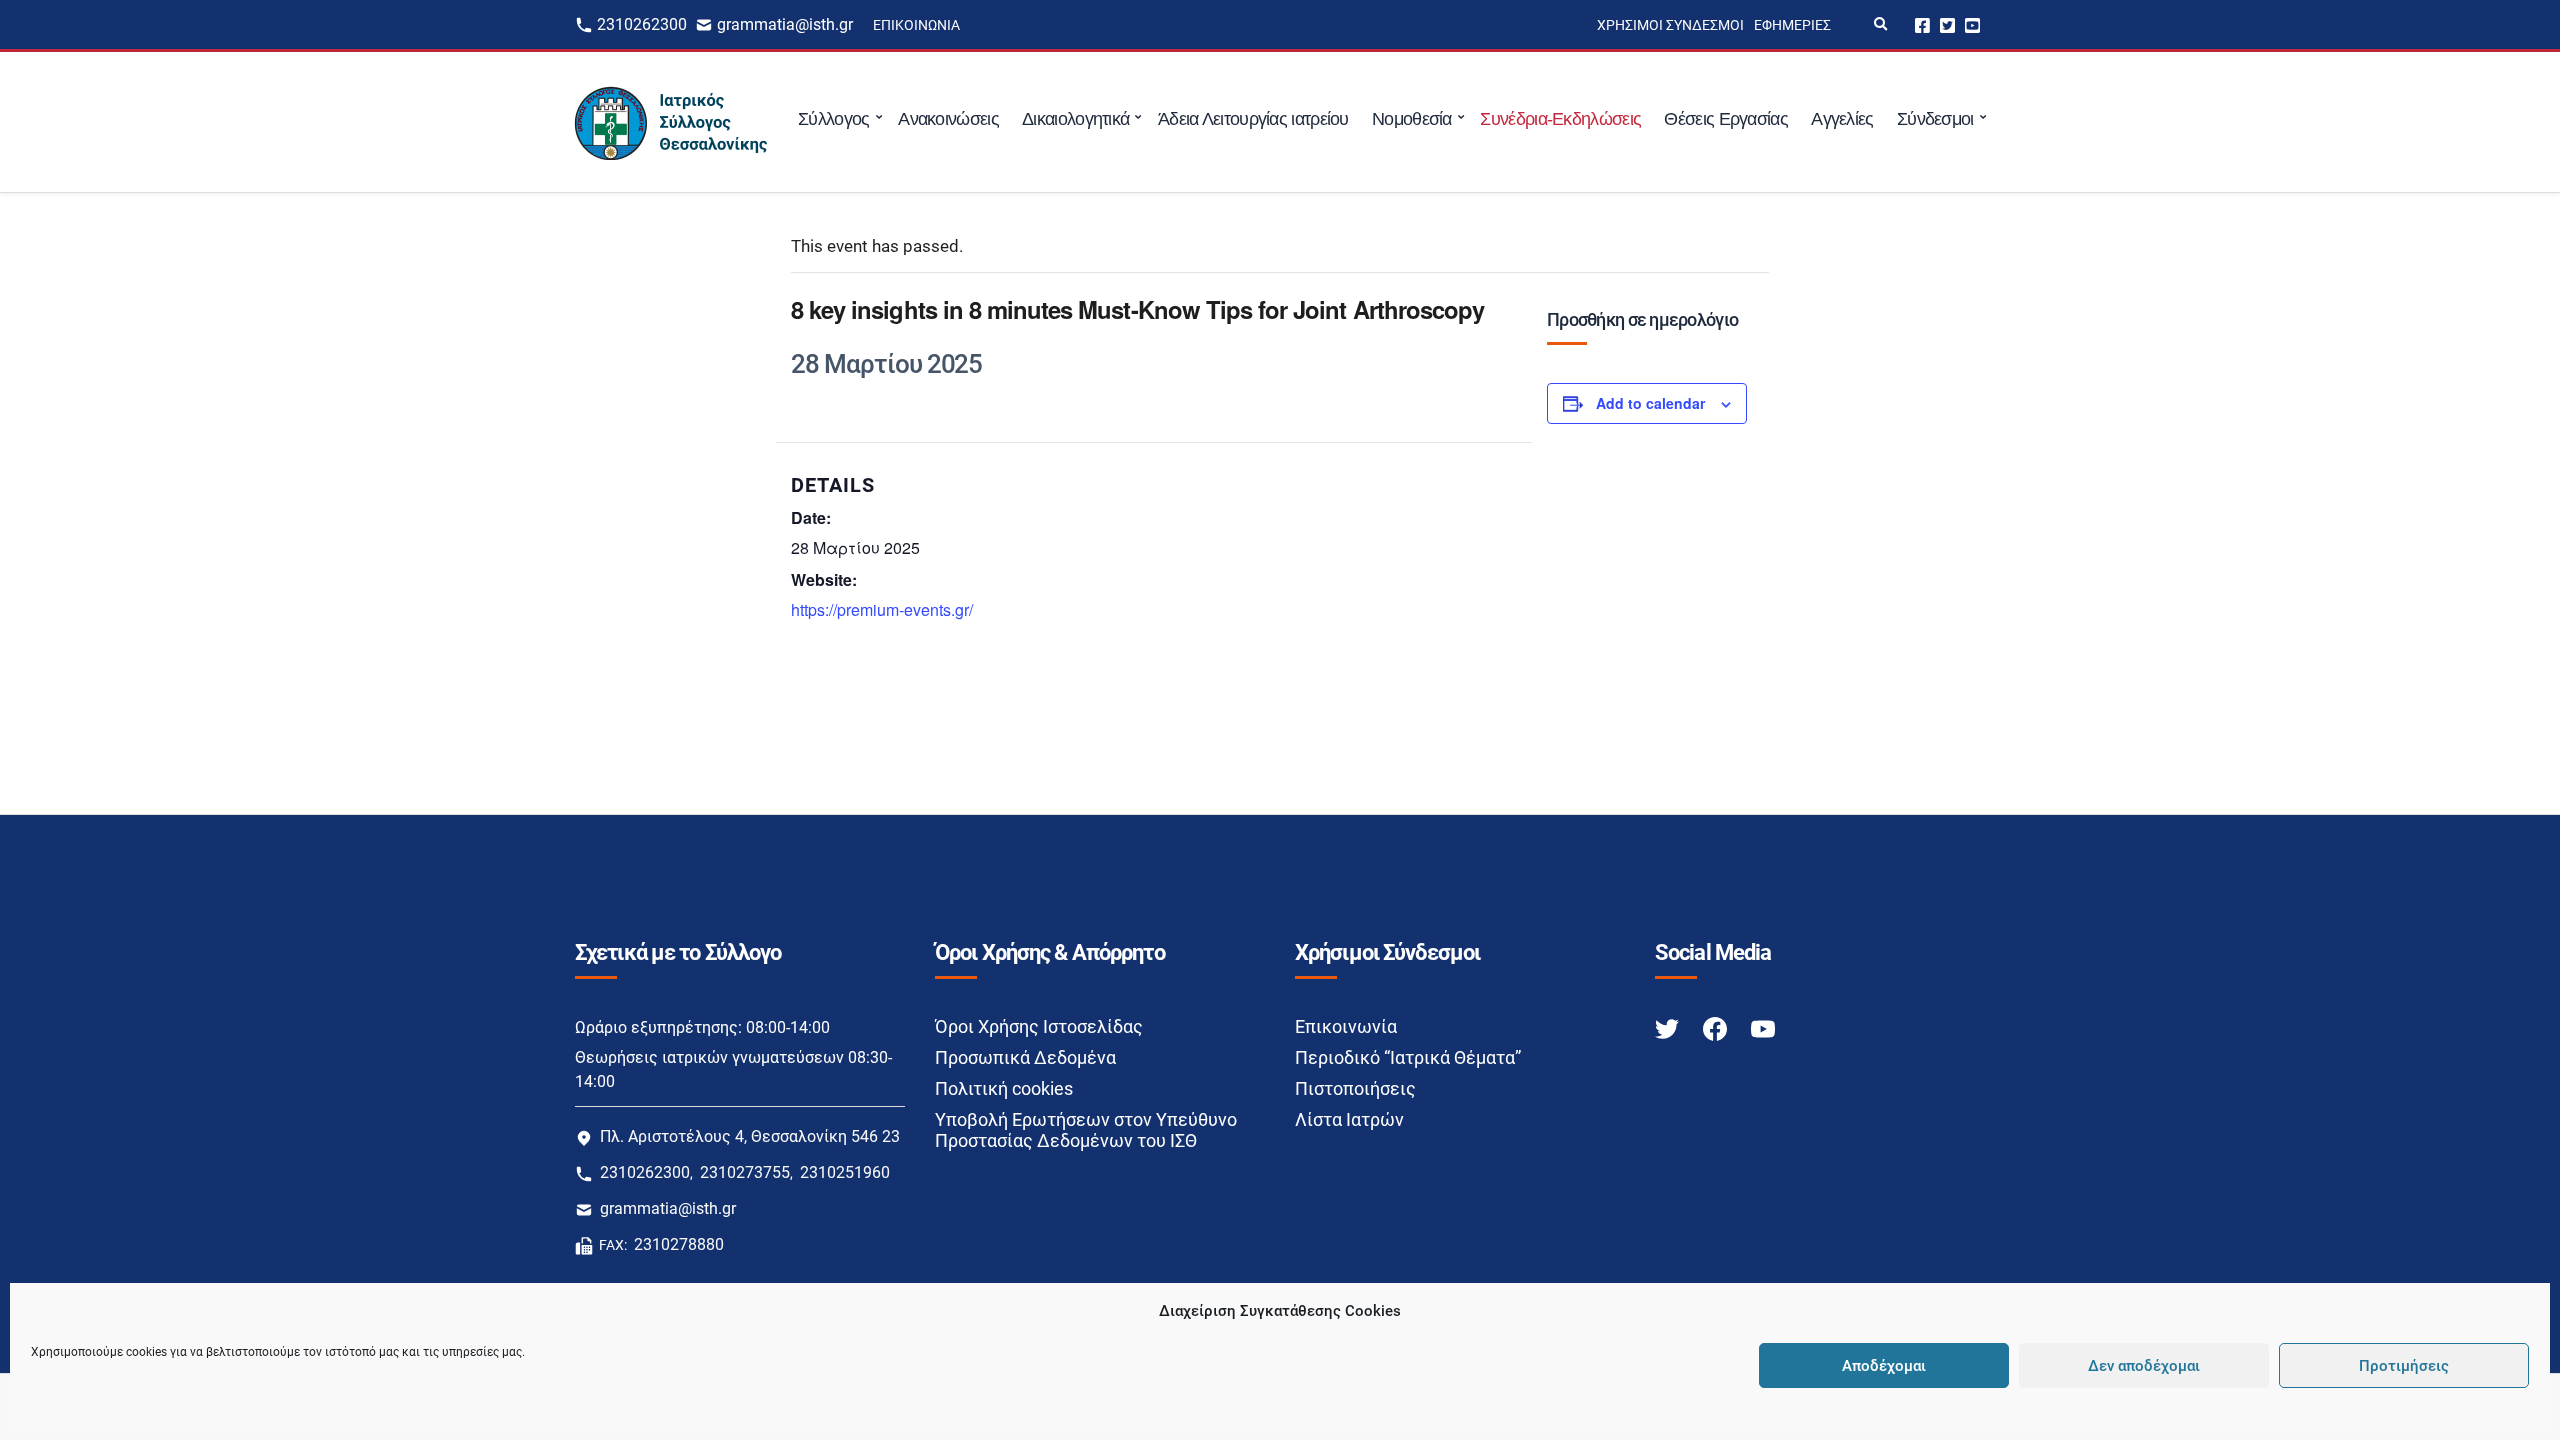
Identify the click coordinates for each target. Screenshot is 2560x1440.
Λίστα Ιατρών (1349, 1119)
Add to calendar (1650, 403)
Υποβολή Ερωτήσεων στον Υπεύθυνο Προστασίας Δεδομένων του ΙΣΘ (1086, 1130)
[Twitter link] (1669, 1027)
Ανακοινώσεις (948, 119)
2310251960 (845, 1172)
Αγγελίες (1842, 119)
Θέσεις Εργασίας (1726, 119)
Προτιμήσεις (2404, 1366)
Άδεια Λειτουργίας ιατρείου (1253, 119)
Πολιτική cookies (1004, 1088)
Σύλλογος (833, 119)
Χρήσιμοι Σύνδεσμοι (1670, 25)
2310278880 (679, 1244)
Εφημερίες (1792, 25)
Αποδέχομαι (1884, 1366)
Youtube (1972, 24)
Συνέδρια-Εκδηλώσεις (1560, 119)
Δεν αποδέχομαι (2144, 1366)
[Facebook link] (1717, 1027)
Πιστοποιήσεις (1355, 1088)
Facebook (1922, 24)
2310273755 (745, 1172)
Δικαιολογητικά (1075, 119)
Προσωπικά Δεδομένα (1025, 1057)
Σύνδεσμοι (1935, 119)
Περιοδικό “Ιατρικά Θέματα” (1408, 1057)
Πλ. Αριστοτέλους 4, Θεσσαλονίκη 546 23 (750, 1136)
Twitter (1947, 24)
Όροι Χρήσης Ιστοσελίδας (1039, 1026)
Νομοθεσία (1412, 119)
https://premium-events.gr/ (882, 609)
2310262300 (642, 24)
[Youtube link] (1763, 1027)
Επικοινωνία (916, 25)
